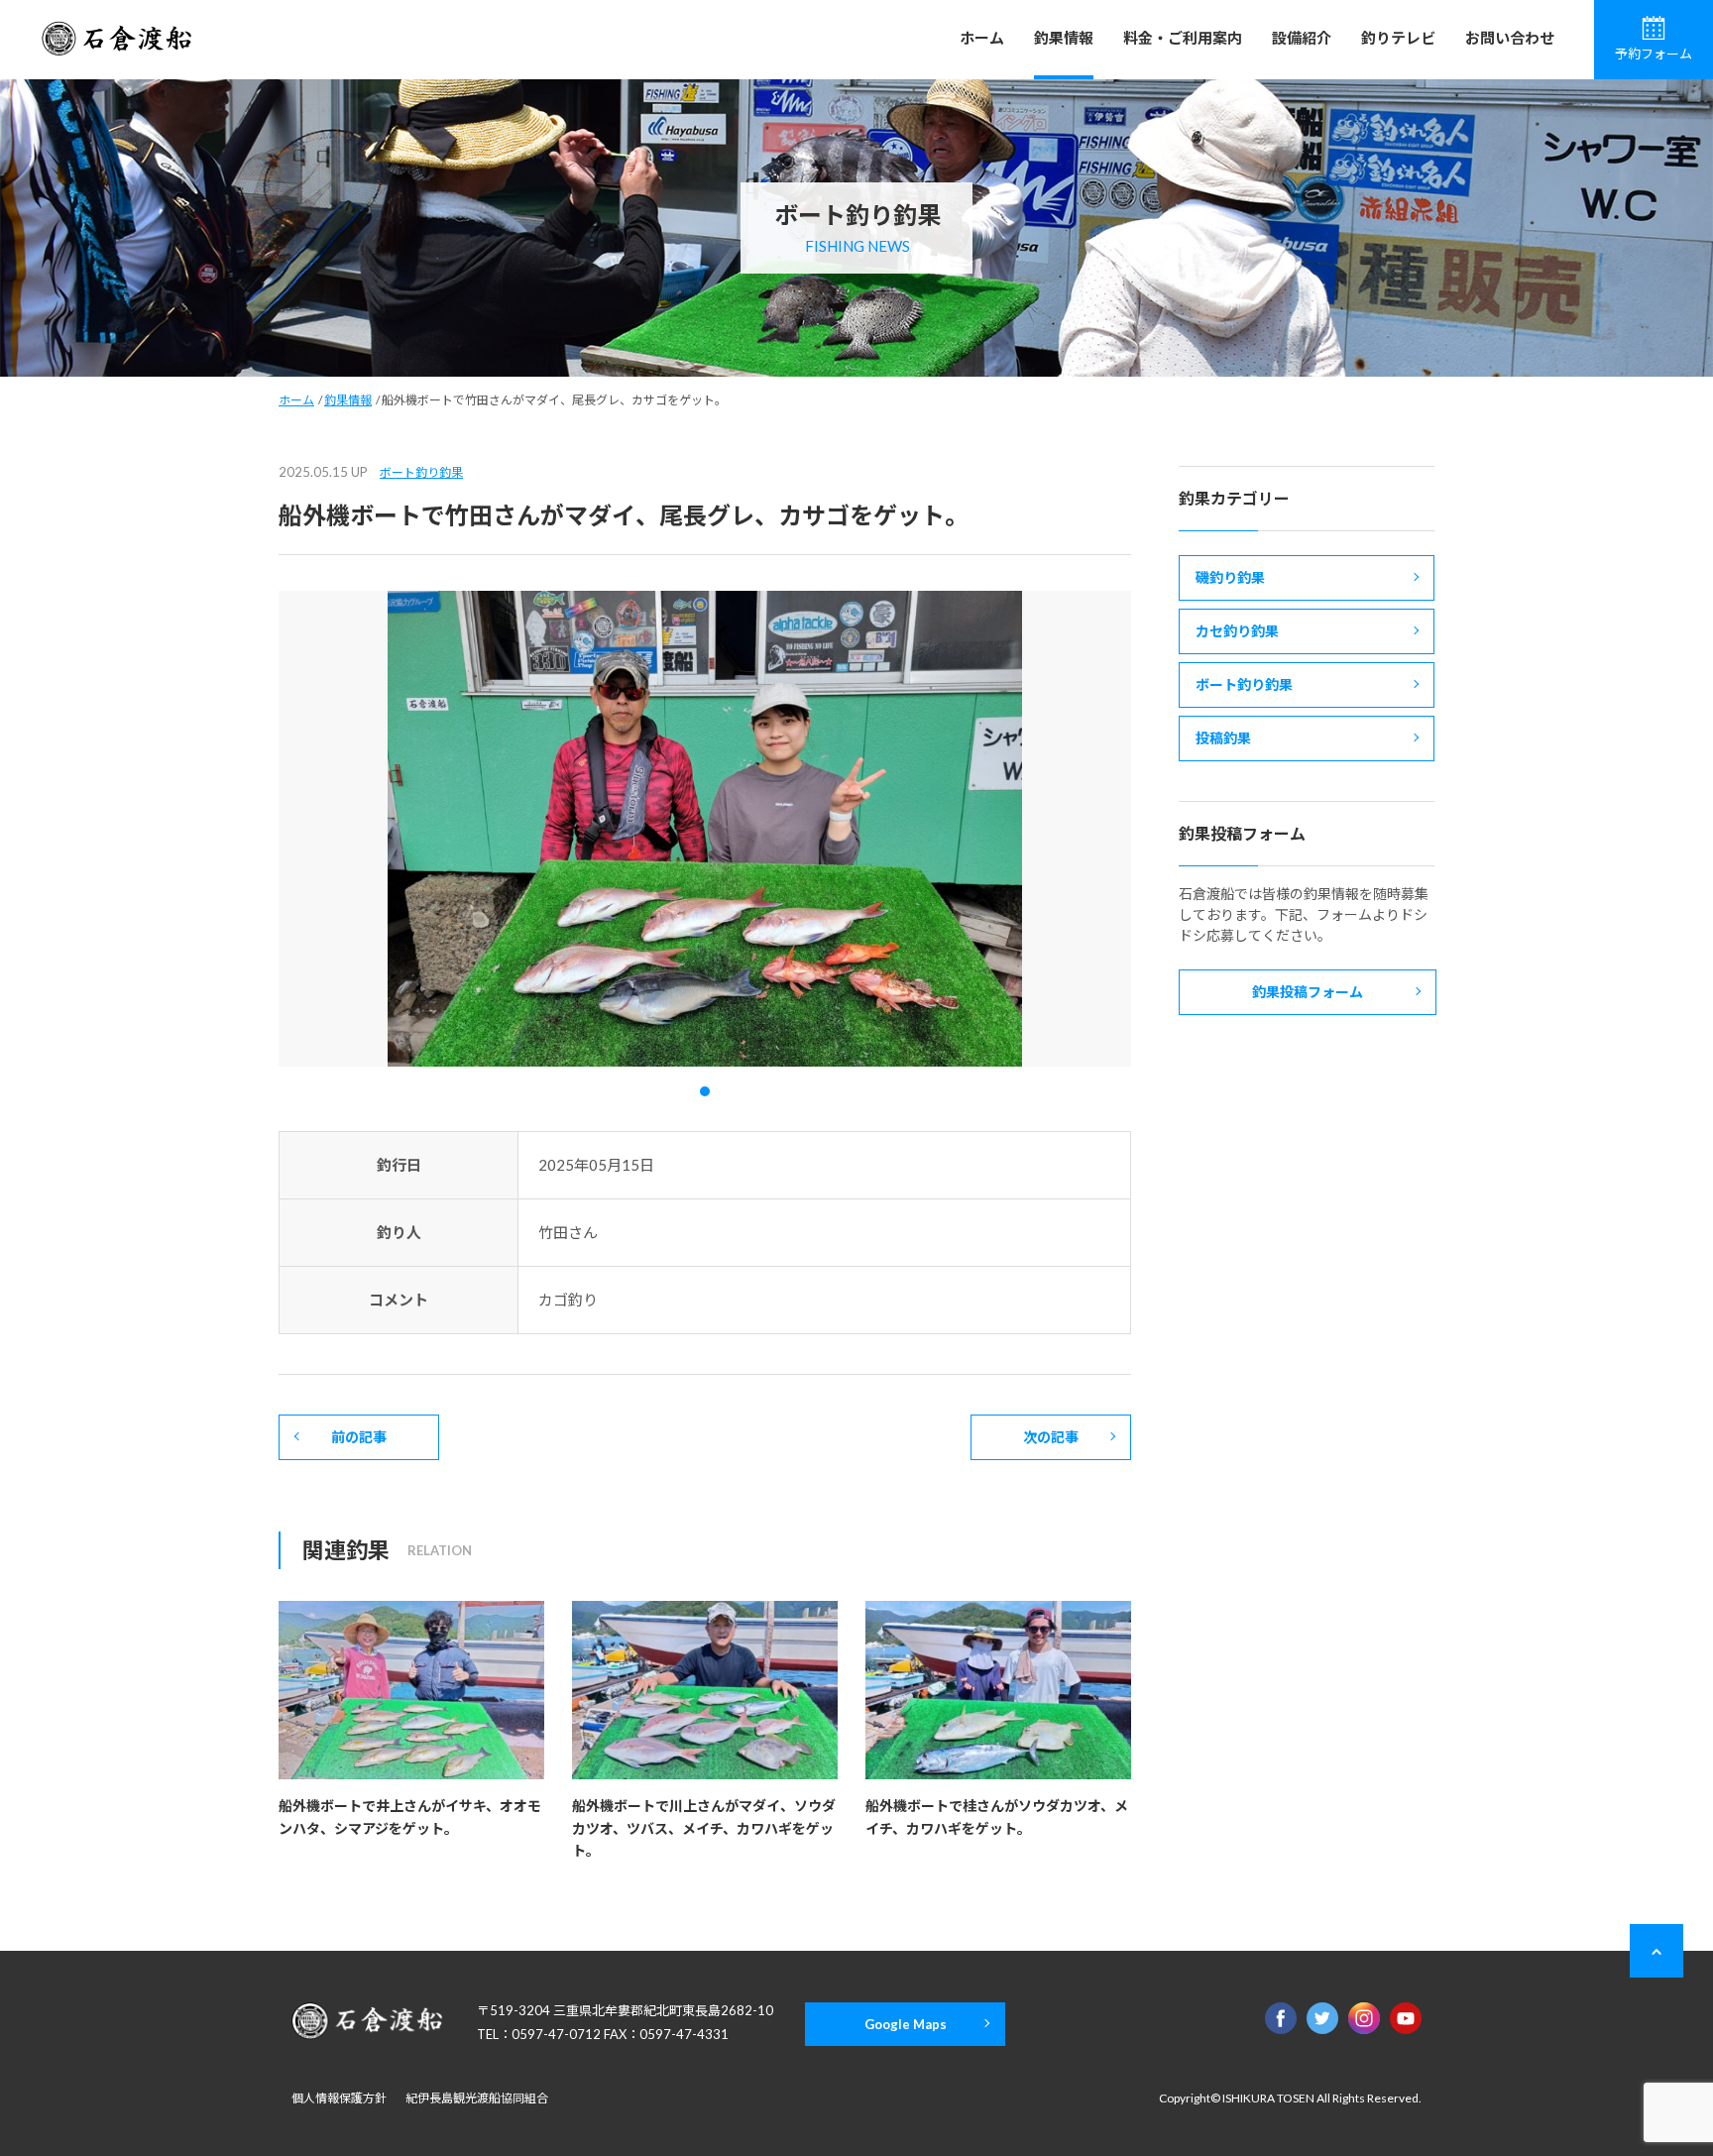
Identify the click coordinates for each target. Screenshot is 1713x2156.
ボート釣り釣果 (421, 472)
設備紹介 (1302, 38)
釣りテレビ (1398, 38)
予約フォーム (1654, 54)
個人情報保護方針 (339, 2098)
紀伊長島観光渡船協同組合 (477, 2098)
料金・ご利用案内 (1183, 38)
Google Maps (906, 2024)
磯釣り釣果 (1230, 577)
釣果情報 (1064, 38)
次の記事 (1051, 1437)
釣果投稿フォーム (1308, 992)
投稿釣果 (1223, 738)
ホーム (982, 38)
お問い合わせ (1510, 38)
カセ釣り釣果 (1237, 631)
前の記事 (359, 1437)
